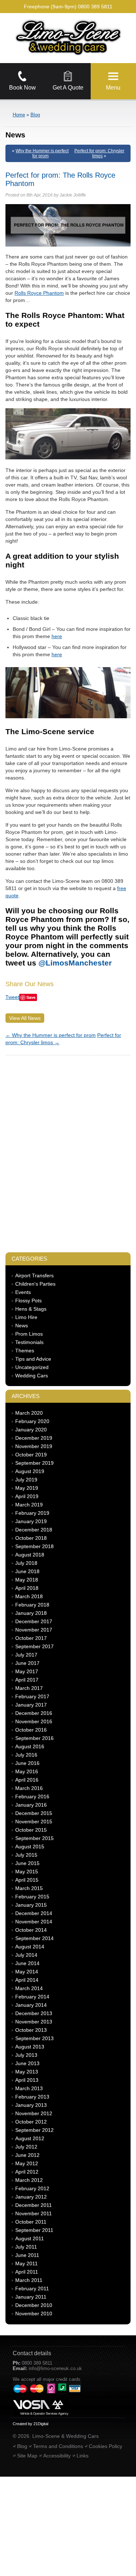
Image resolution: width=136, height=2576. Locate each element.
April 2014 (27, 1980)
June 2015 (27, 1863)
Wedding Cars (32, 1376)
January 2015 (31, 1905)
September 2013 (34, 2038)
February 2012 (32, 2188)
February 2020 (32, 1421)
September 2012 (34, 2130)
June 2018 (27, 1571)
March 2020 (29, 1413)
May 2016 (27, 1771)
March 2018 (29, 1596)
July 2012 (26, 2147)
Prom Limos (29, 1334)
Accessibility (57, 2456)
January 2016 (31, 1805)
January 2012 (31, 2197)
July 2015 (26, 1855)
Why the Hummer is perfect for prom (42, 153)
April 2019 (27, 1496)
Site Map (27, 2456)
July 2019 (26, 1480)
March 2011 (29, 2280)
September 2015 (34, 1838)
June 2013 (27, 2063)
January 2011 (31, 2297)
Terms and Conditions (58, 2446)
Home (19, 115)
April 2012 (27, 2172)
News (22, 1326)
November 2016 (34, 1721)
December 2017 (34, 1621)
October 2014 (31, 1930)
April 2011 (27, 2272)
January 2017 (31, 1705)
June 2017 (27, 1663)
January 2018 (31, 1613)
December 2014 (34, 1913)
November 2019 (34, 1446)
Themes (25, 1351)
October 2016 (31, 1730)
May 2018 (27, 1580)
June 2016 (27, 1763)
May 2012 (27, 2163)
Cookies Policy (106, 2446)
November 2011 (34, 2213)
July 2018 (26, 1563)
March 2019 (29, 1505)
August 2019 (30, 1471)
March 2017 (29, 1688)
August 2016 (30, 1746)
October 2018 (31, 1538)
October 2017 (31, 1638)
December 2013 (34, 2013)
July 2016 (26, 1755)
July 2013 (26, 2055)
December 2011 (34, 2205)
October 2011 (31, 2222)
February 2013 (32, 2097)
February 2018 (32, 1605)
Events (23, 1292)
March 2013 (29, 2088)
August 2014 (30, 1947)
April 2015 (27, 1880)
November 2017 (34, 1630)
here (57, 636)
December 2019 (34, 1438)
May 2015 (27, 1872)
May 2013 (27, 2072)
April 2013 (27, 2080)
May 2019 (27, 1488)
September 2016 (34, 1738)
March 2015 (29, 1888)
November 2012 (34, 2113)
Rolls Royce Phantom (39, 293)
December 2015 (34, 1813)
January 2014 (31, 2005)
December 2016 (34, 1713)
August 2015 (30, 1847)
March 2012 (29, 2180)
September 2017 (34, 1646)
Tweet (12, 997)
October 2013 (31, 2030)
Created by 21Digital (30, 2424)
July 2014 (26, 1955)
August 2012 (30, 2138)
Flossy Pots (28, 1301)
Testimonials (29, 1342)
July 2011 (26, 2247)
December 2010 (34, 2305)
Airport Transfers (34, 1275)
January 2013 (31, 2105)
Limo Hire (26, 1317)
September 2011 (34, 2230)
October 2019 (31, 1455)
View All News (25, 1018)
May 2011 (26, 2263)
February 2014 (32, 1997)
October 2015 (31, 1830)
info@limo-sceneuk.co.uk (55, 2368)
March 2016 (29, 1788)
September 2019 (34, 1463)
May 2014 (27, 1972)
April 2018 (27, 1588)
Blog (35, 115)
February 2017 (32, 1696)
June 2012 (27, 2155)
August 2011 (30, 2238)
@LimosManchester (75, 963)
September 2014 (34, 1938)
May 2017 (27, 1671)
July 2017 (26, 1655)
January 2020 (31, 1430)
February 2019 (32, 1513)
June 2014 (27, 1963)
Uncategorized (32, 1367)
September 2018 (34, 1546)
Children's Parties (35, 1284)
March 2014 (29, 1988)
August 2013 (30, 2047)
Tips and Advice (33, 1359)
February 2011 (32, 2288)
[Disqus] (68, 1150)
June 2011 (27, 2255)
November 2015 (34, 1822)
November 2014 (34, 1922)
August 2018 (30, 1555)
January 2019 (31, 1521)
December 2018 (34, 1530)
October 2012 (31, 2122)
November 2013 (34, 2022)
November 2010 (34, 2314)
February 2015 (32, 1897)
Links (83, 2456)
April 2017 (27, 1680)
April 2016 (27, 1780)
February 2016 (32, 1796)
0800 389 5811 (95, 7)
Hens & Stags (31, 1309)
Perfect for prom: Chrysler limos (99, 153)
